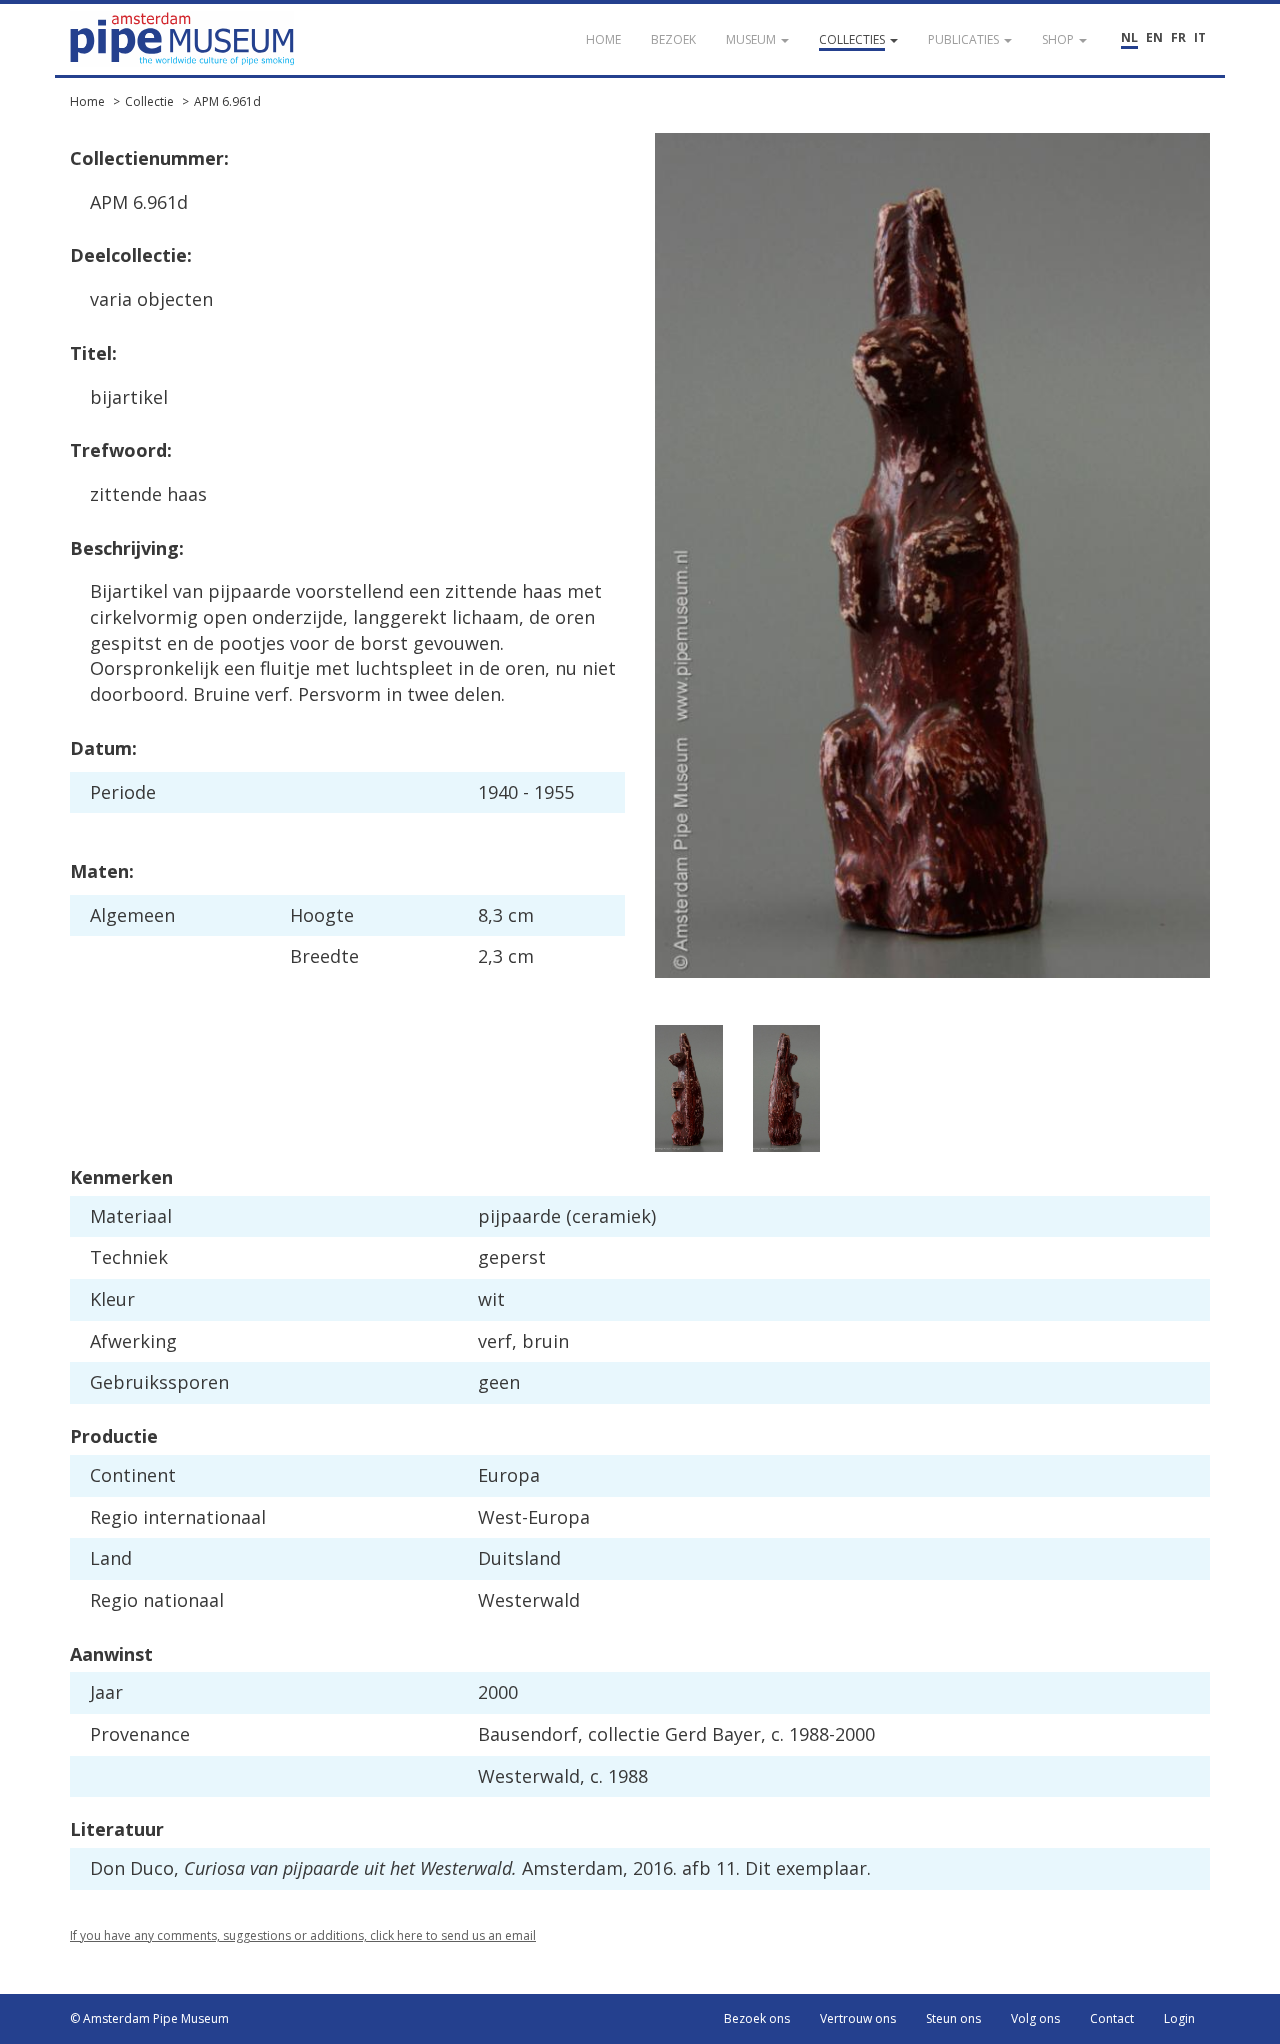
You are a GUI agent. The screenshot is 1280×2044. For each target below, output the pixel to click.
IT (1200, 37)
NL (1129, 37)
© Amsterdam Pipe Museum (149, 2018)
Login (1179, 2018)
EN (1154, 37)
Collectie (149, 101)
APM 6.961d (227, 101)
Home (87, 101)
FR (1178, 37)
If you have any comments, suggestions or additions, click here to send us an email (303, 1935)
